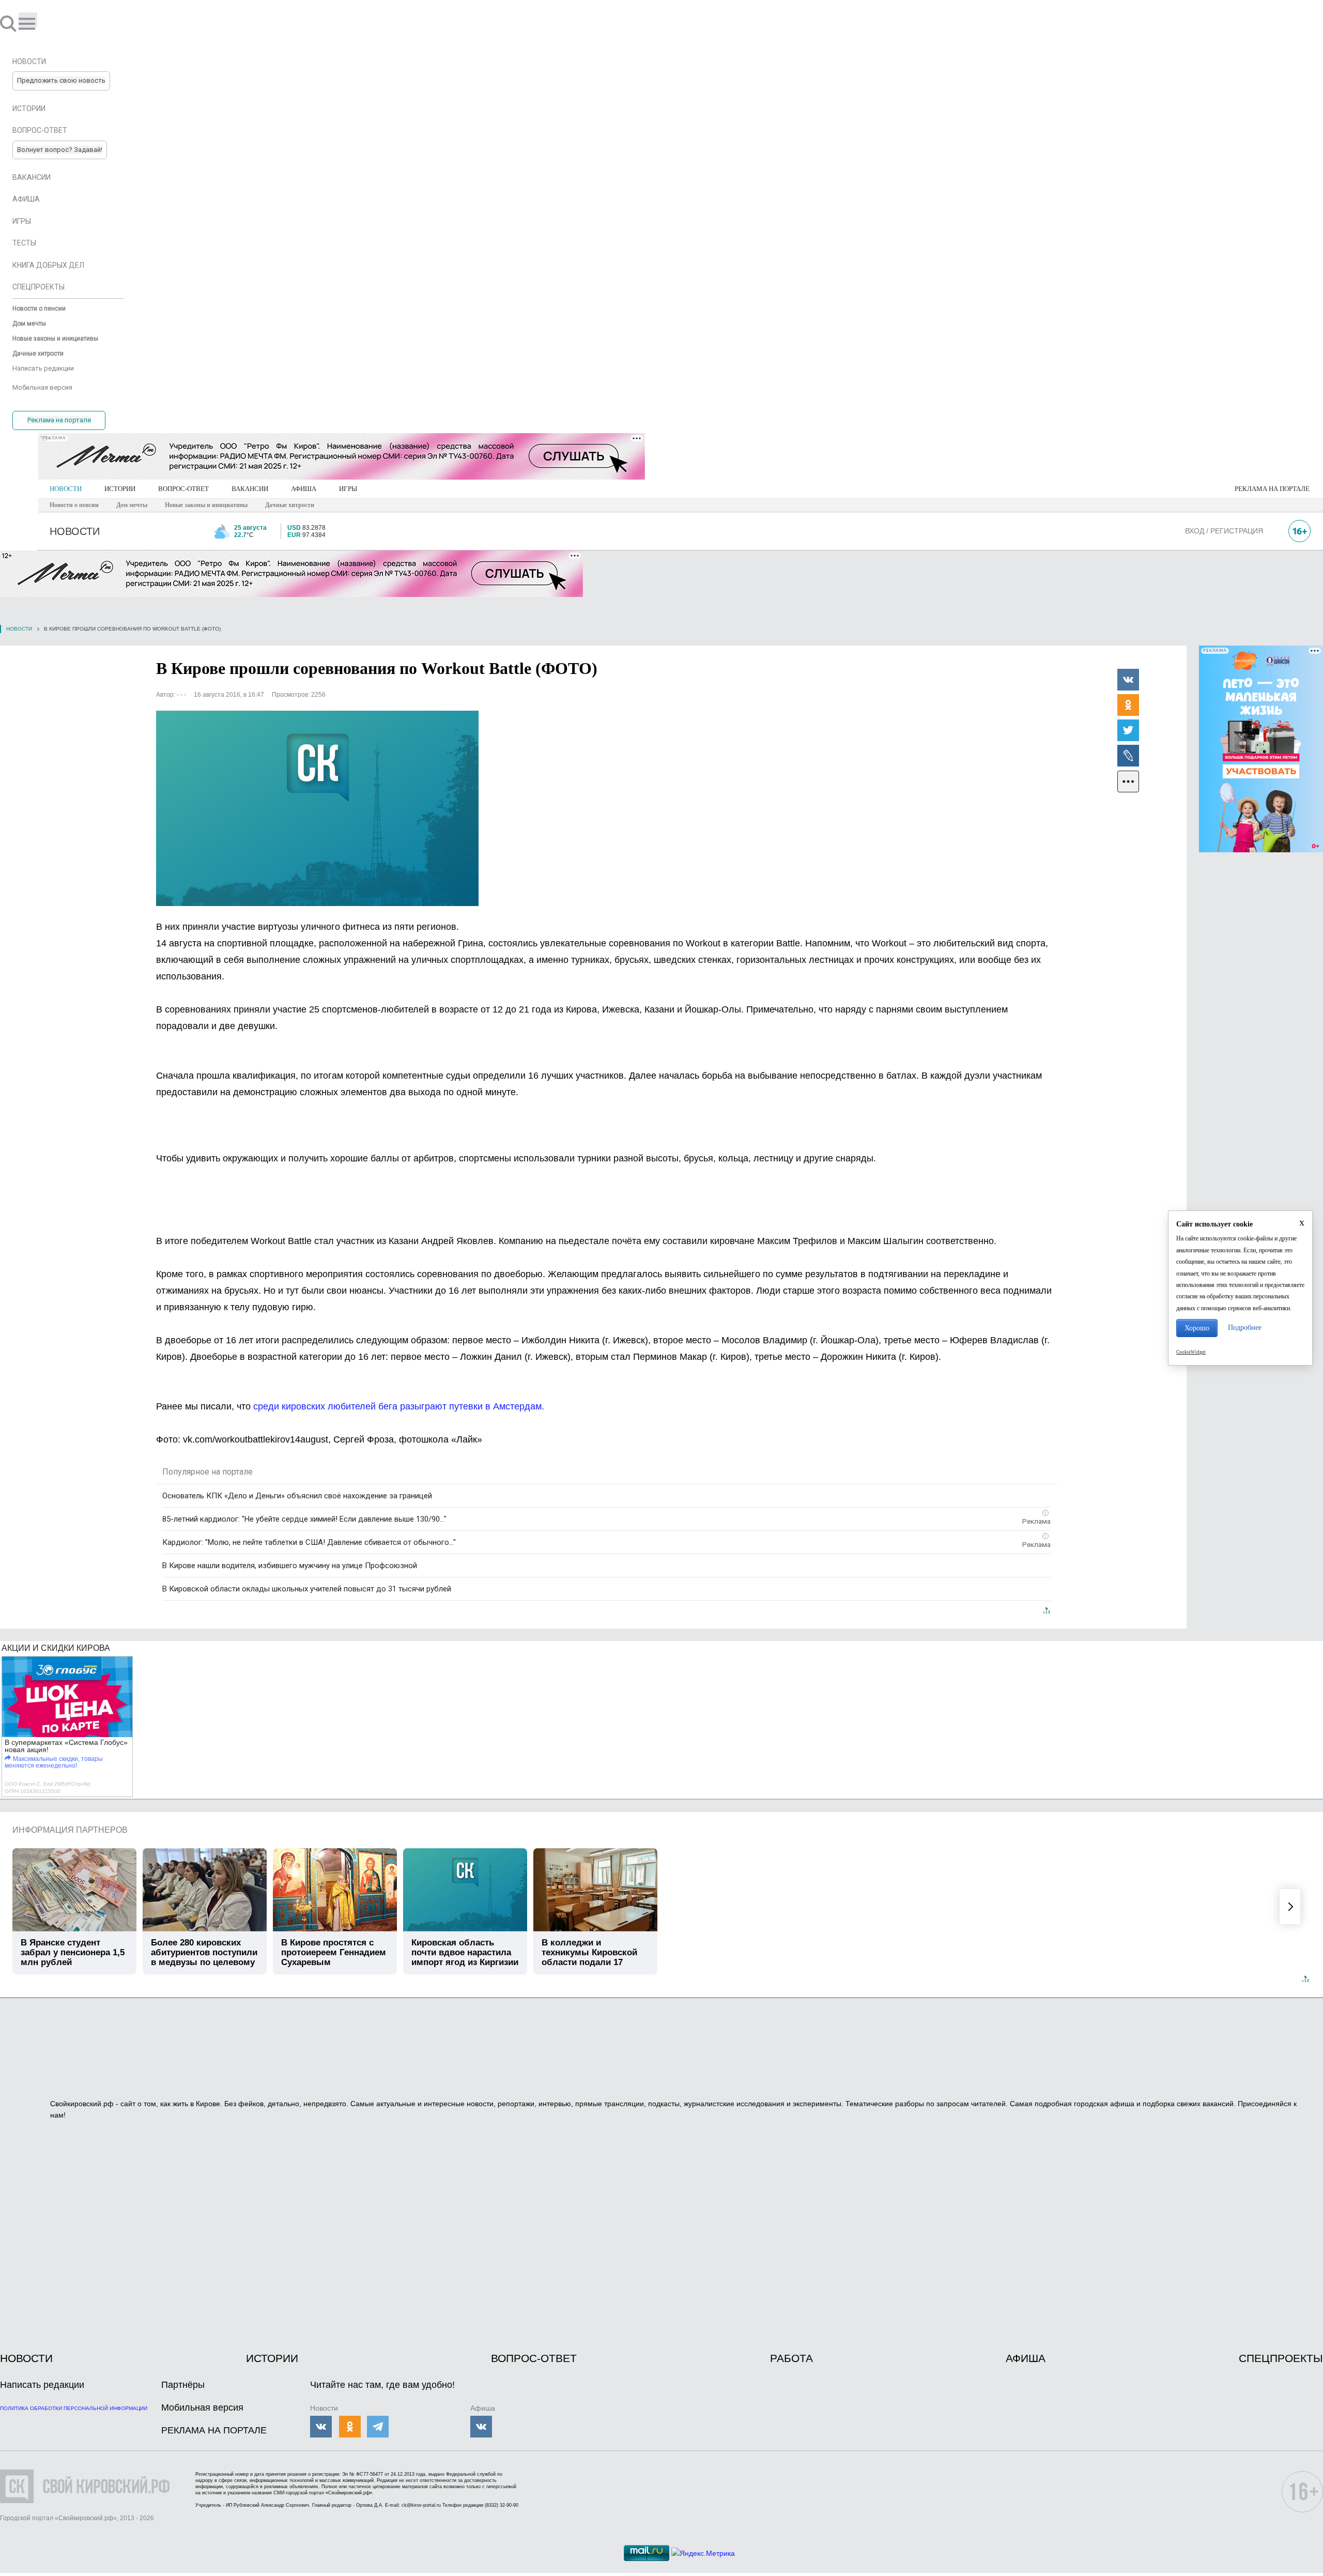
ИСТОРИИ (120, 489)
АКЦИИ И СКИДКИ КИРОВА (56, 1648)
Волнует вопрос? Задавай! (60, 150)
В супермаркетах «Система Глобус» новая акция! (66, 1746)
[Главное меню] (28, 20)
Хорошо (1197, 1328)
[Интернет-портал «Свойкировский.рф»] (38, 23)
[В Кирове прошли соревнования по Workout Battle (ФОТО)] (317, 808)
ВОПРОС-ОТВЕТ (183, 489)
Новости (19, 629)
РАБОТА (791, 2358)
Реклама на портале (59, 420)
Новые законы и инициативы (206, 505)
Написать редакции (42, 2385)
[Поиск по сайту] (9, 23)
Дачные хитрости (290, 505)
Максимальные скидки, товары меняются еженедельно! (54, 1762)
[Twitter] (1128, 730)
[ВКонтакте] (1128, 679)
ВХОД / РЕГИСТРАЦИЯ (1224, 531)
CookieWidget (1191, 1352)
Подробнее (1245, 1328)
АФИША (304, 489)
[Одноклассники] (1128, 704)
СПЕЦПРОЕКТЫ (1281, 2358)
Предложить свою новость (61, 80)
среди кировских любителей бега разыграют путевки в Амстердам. (399, 1406)
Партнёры (183, 2385)
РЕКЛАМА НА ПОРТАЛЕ (1272, 489)
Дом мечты (132, 505)
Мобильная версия (202, 2408)
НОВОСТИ (66, 489)
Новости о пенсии (74, 505)
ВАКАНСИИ (250, 489)
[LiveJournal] (1128, 755)
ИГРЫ (348, 489)
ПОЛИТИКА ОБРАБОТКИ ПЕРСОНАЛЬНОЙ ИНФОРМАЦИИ (74, 2408)
